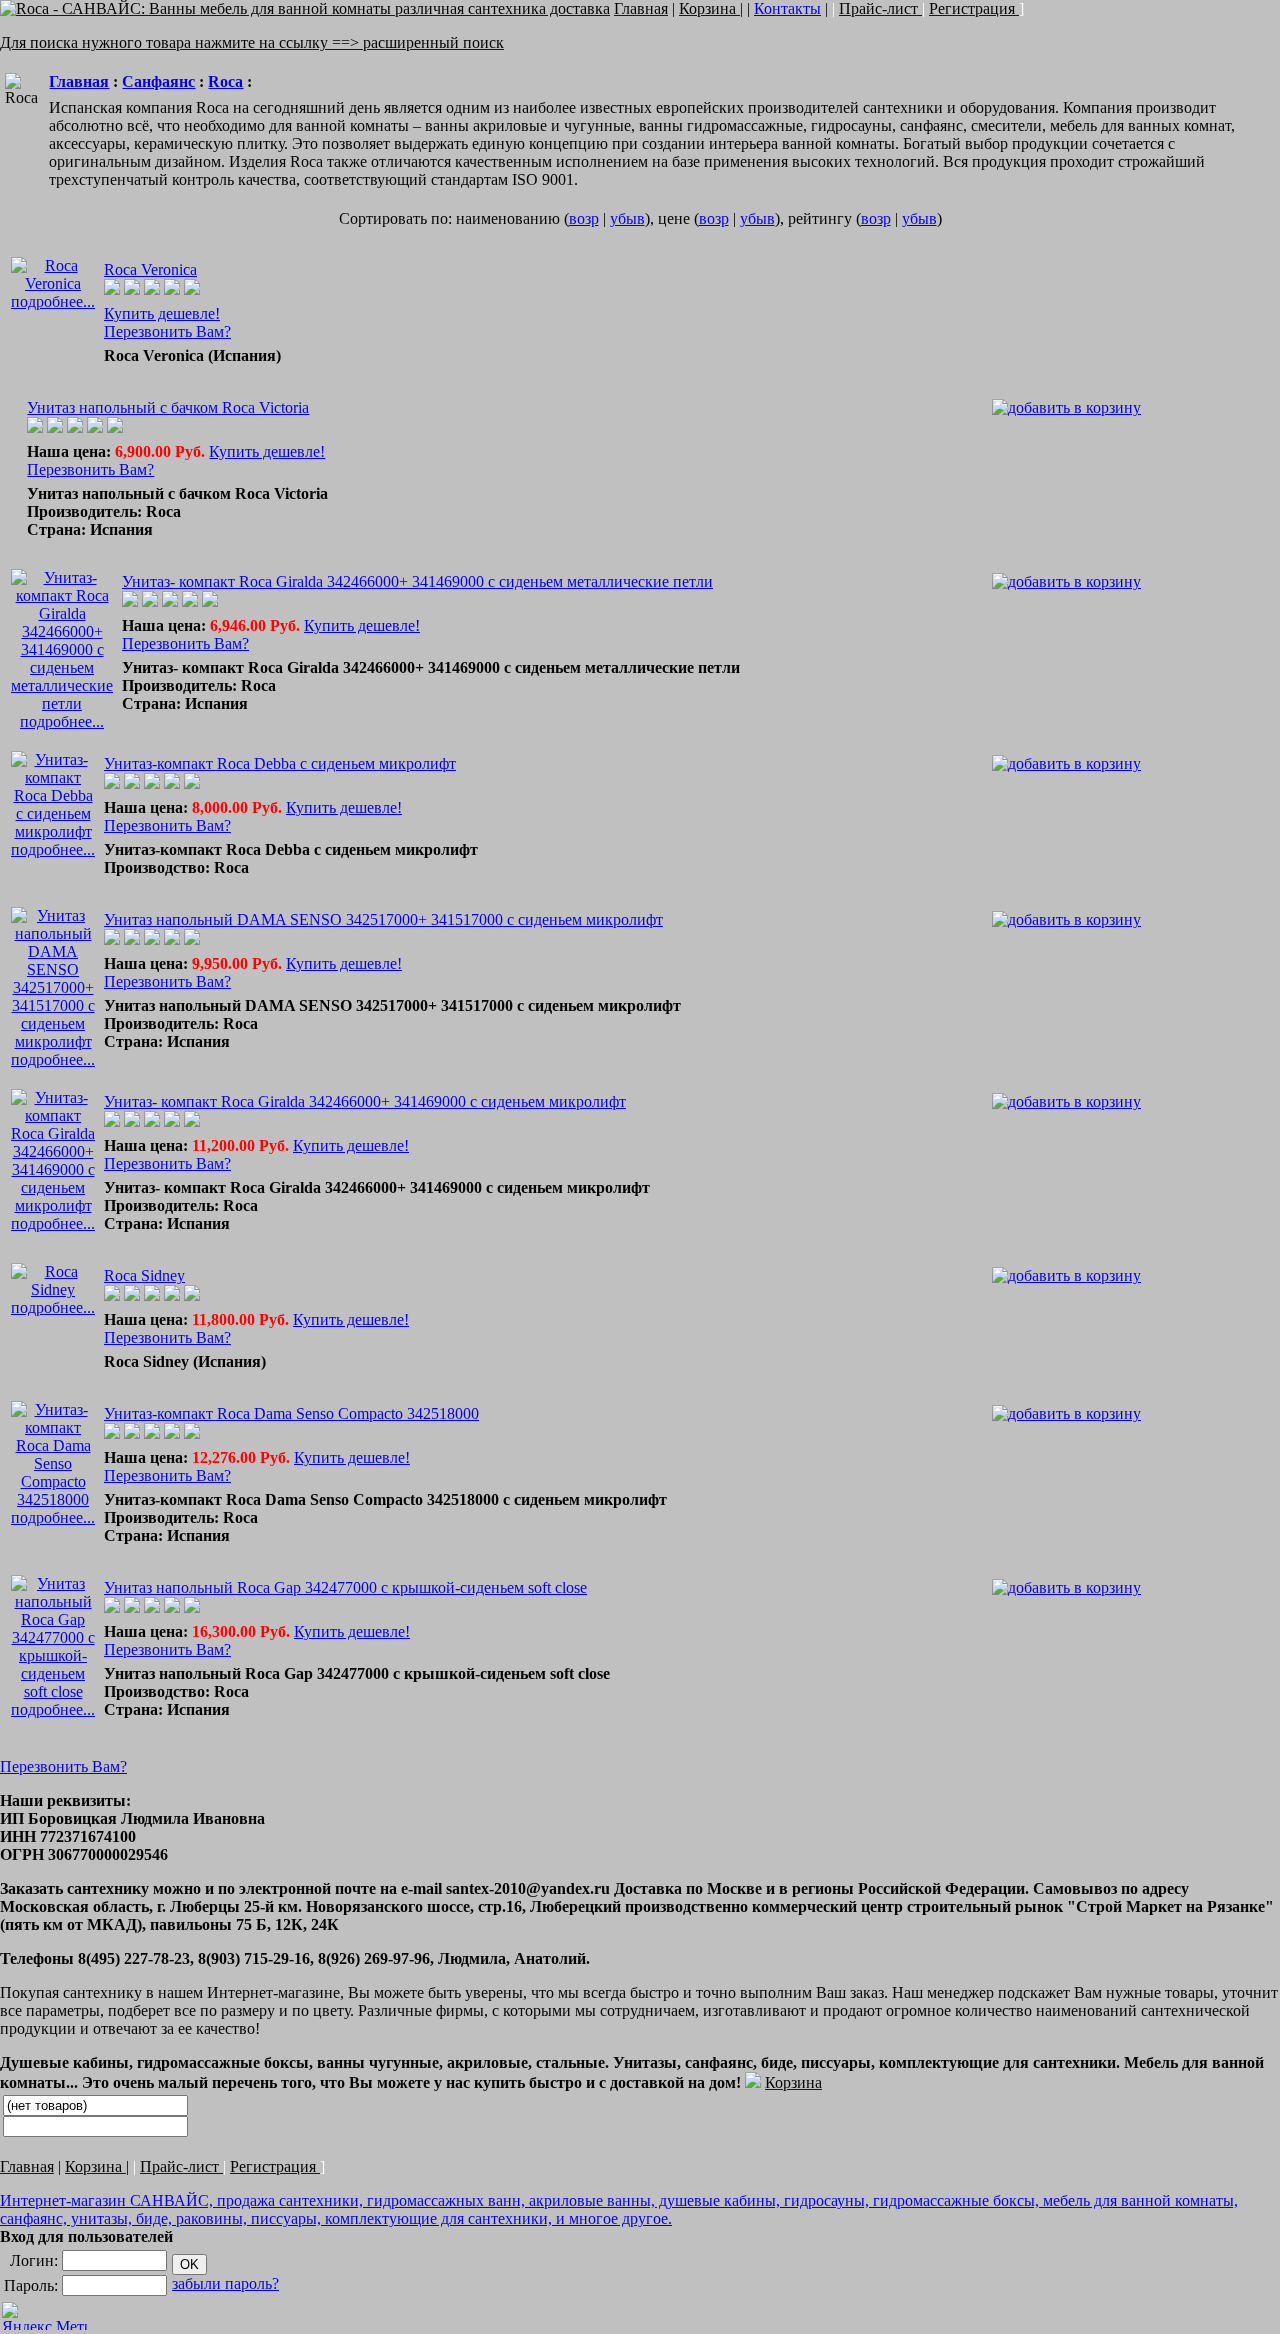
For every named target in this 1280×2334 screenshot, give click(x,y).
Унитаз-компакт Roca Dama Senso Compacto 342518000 (291, 1413)
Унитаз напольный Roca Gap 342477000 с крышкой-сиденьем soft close (345, 1587)
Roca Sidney (144, 1275)
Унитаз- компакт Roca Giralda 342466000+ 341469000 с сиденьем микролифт (365, 1101)
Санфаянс (158, 81)
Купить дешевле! (162, 313)
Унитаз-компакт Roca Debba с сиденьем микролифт (280, 763)
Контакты (787, 8)
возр (584, 218)
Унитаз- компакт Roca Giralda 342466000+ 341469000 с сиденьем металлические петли (417, 581)
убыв (627, 218)
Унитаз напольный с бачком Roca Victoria (168, 407)
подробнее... (53, 301)
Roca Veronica (150, 269)
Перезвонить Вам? (167, 331)
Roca (225, 81)
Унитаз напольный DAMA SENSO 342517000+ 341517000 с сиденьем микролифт (383, 919)
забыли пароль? (225, 2283)
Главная (79, 81)
